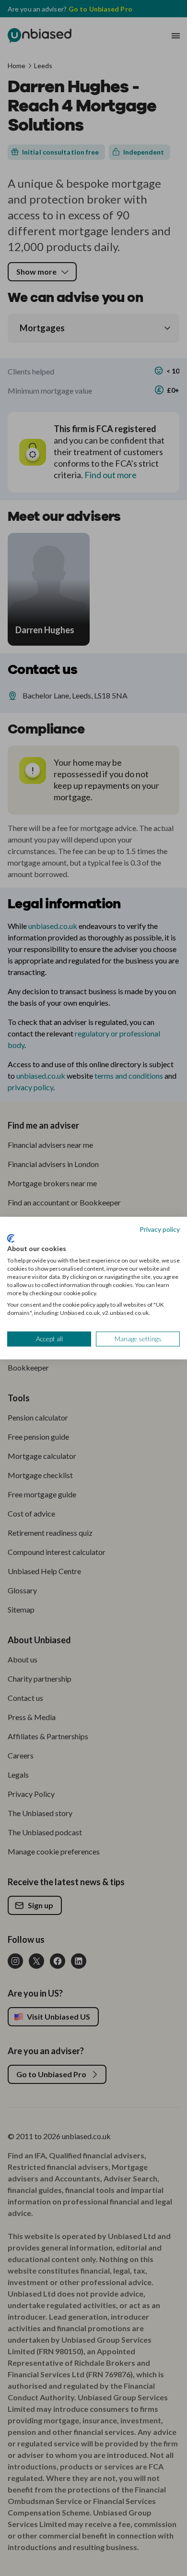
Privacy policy (160, 1229)
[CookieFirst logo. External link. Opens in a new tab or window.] (11, 1239)
